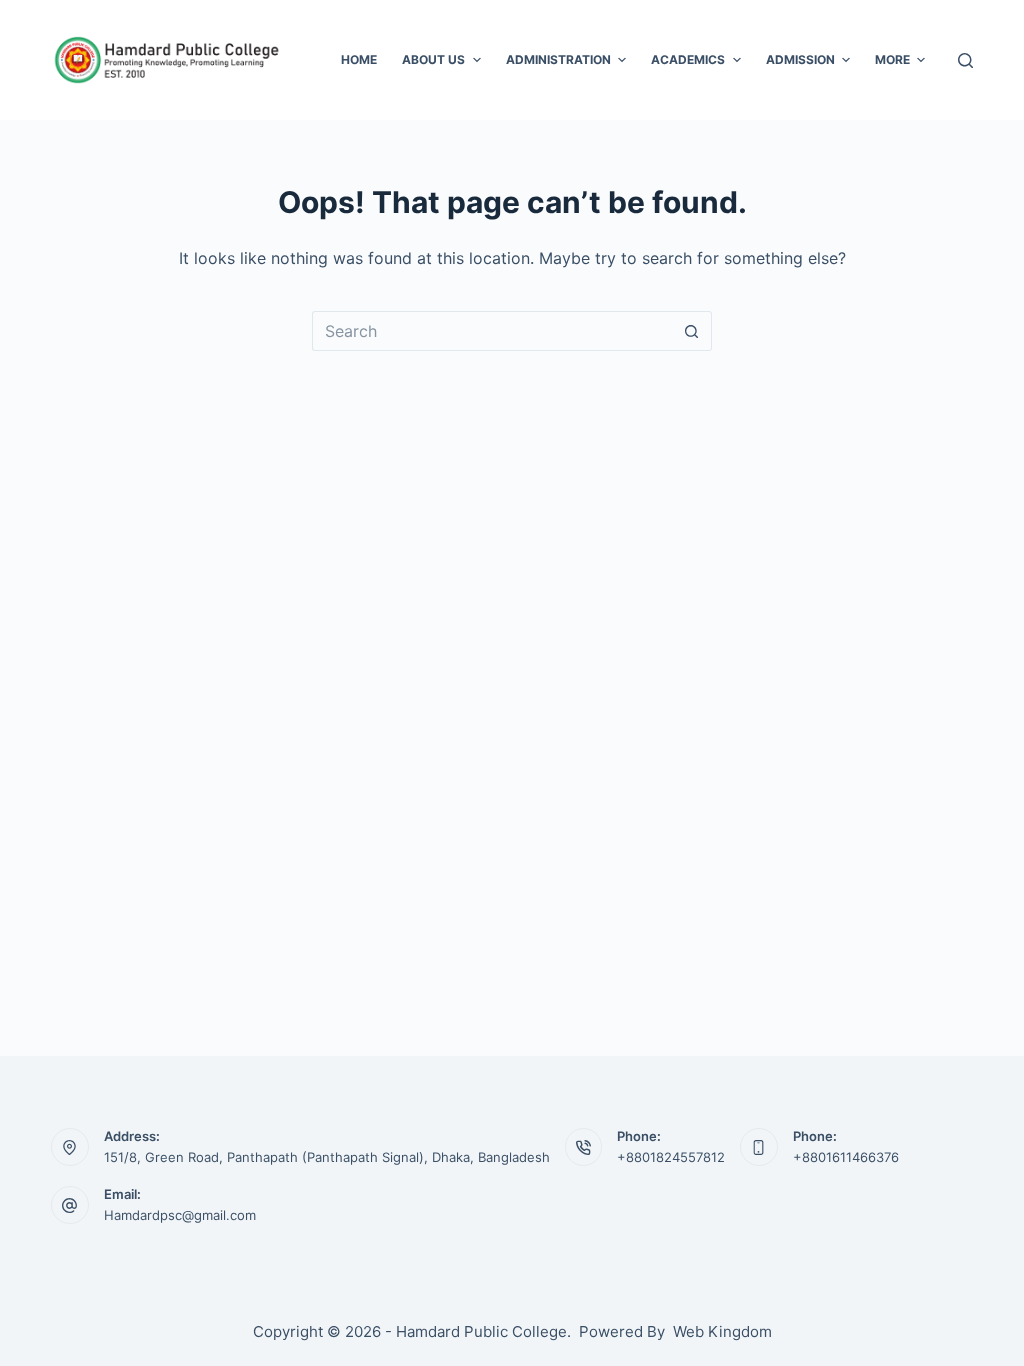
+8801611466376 (846, 1157)
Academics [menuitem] (688, 59)
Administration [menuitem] (558, 59)
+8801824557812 (671, 1157)
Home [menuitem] (359, 59)
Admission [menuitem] (800, 59)
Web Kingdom (722, 1331)
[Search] (965, 60)
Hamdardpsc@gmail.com (180, 1215)
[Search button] (692, 331)
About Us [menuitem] (433, 59)
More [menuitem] (892, 59)
